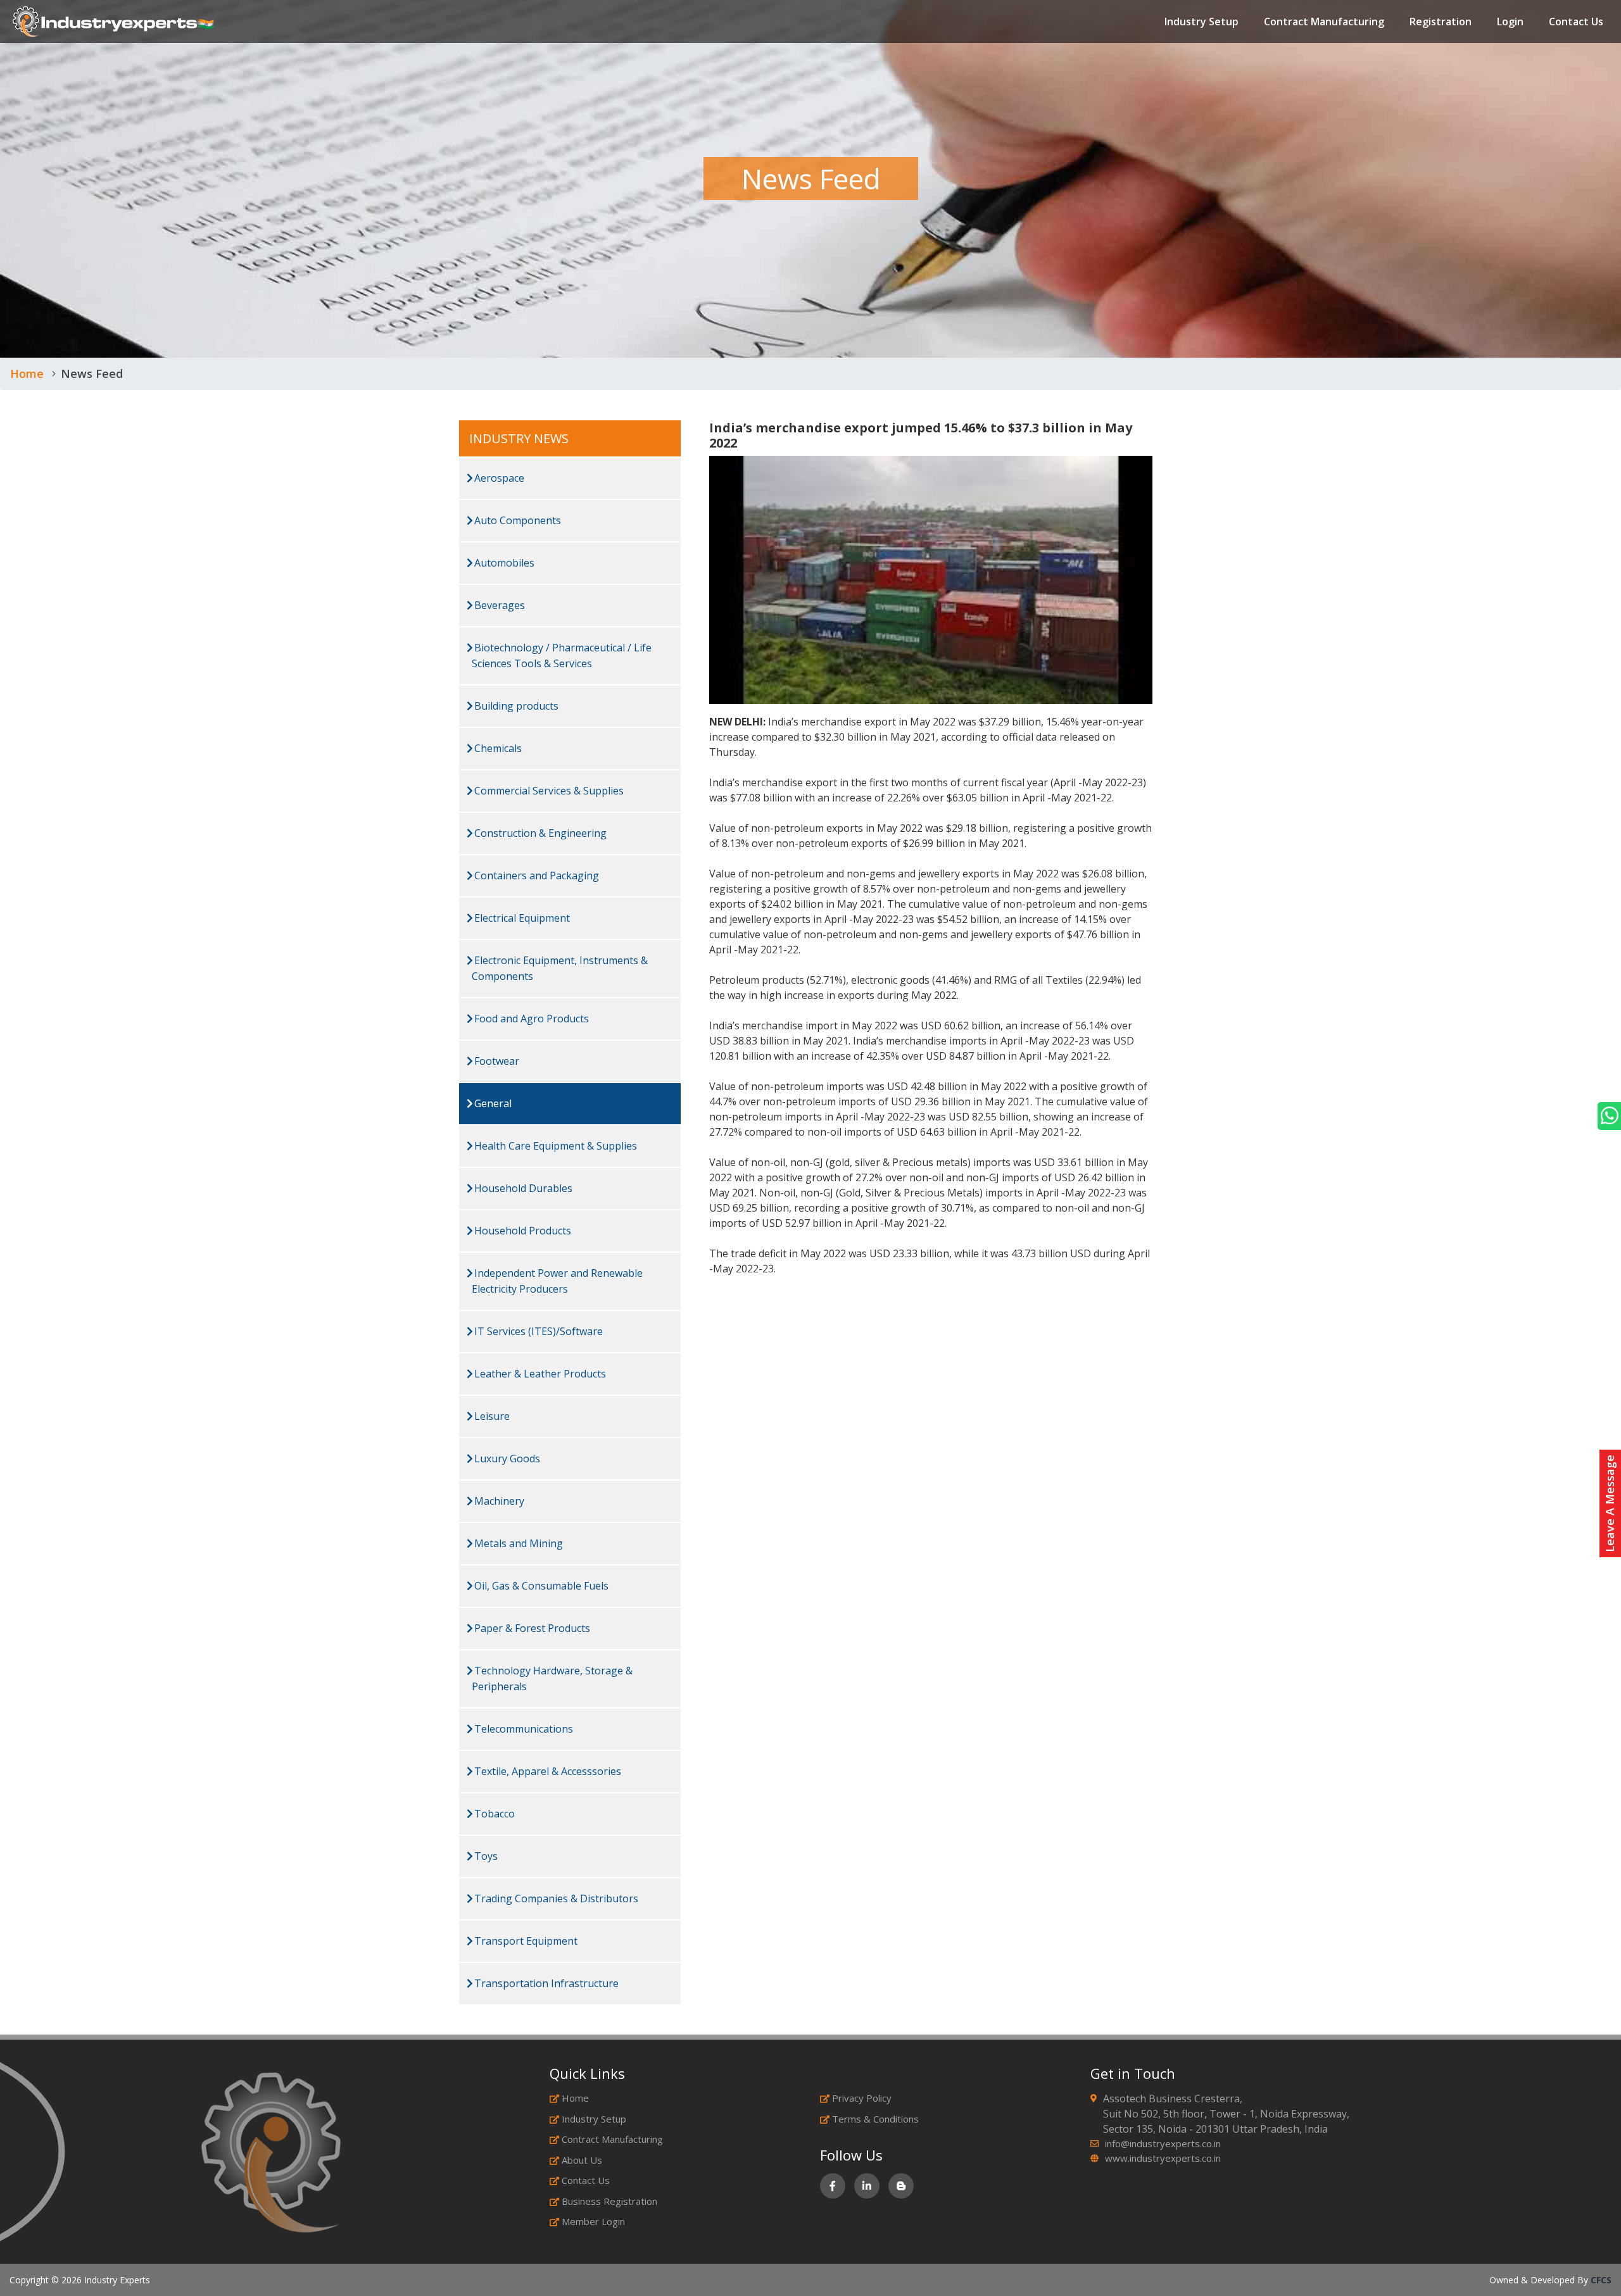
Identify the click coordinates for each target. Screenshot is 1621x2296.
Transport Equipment (525, 1941)
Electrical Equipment (521, 918)
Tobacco (493, 1814)
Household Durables (522, 1188)
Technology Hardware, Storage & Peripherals (552, 1678)
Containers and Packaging (535, 875)
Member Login (593, 2221)
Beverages (498, 605)
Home (27, 373)
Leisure (491, 1416)
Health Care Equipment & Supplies (554, 1146)
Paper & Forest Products (531, 1628)
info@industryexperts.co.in (1163, 2143)
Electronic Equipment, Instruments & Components (560, 968)
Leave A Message (1610, 1503)
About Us (582, 2160)
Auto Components (516, 520)
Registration (1441, 22)
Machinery (498, 1501)
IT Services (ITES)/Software (537, 1331)
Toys (485, 1856)
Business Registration (609, 2201)
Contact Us (1576, 22)
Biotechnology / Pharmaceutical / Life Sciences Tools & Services (562, 656)
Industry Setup (1202, 22)
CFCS (1601, 2280)
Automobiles (503, 563)
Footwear (495, 1061)
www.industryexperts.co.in (1163, 2158)
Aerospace (498, 478)
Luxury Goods (506, 1459)
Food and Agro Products (530, 1019)
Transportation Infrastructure (545, 1983)
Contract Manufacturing (1324, 22)
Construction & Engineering (539, 833)
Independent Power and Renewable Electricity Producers (557, 1281)
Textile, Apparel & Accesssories (546, 1771)
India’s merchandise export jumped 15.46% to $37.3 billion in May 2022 (921, 435)
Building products (515, 706)
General (492, 1103)
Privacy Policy (862, 2098)
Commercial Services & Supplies (548, 791)
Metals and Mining (517, 1543)
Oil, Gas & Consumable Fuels (540, 1586)
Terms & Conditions (875, 2119)
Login (1510, 22)
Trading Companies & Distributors (555, 1898)
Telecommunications (522, 1729)
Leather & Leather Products (539, 1374)
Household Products (521, 1231)
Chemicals (497, 748)
